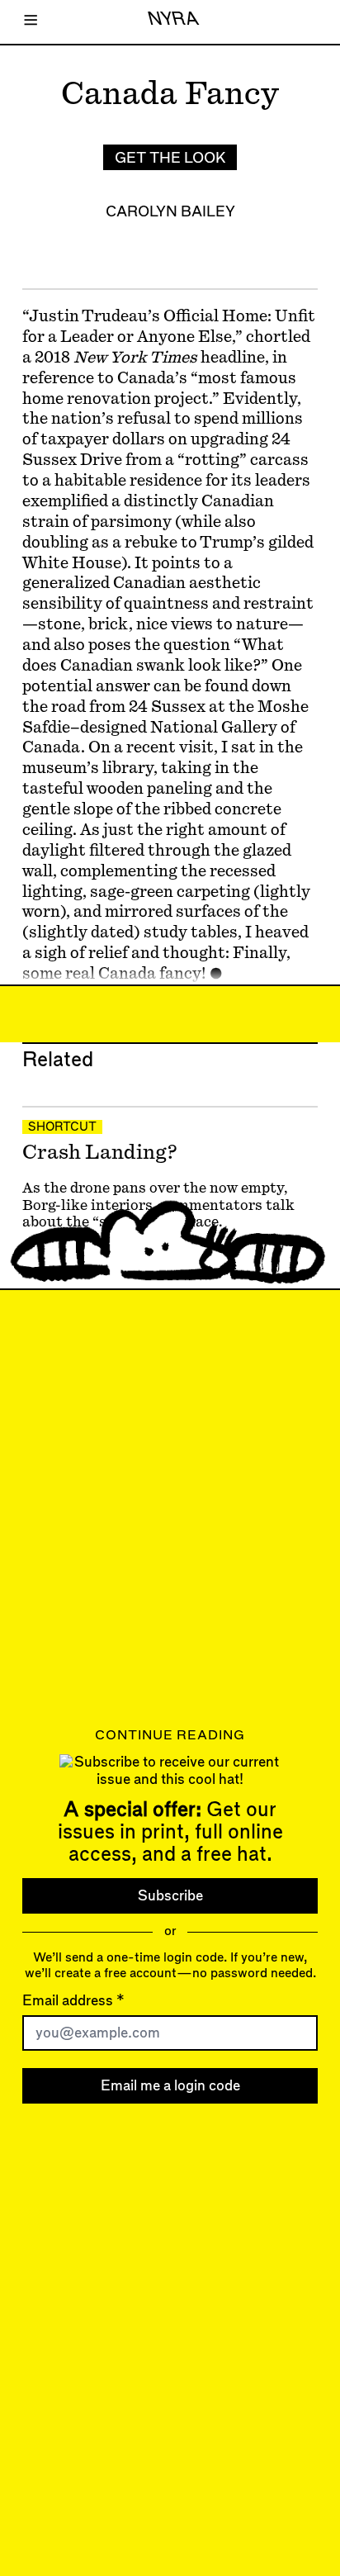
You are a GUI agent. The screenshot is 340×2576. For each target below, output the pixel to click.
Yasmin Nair (72, 1256)
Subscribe (170, 1895)
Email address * (73, 2001)
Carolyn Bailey (170, 212)
